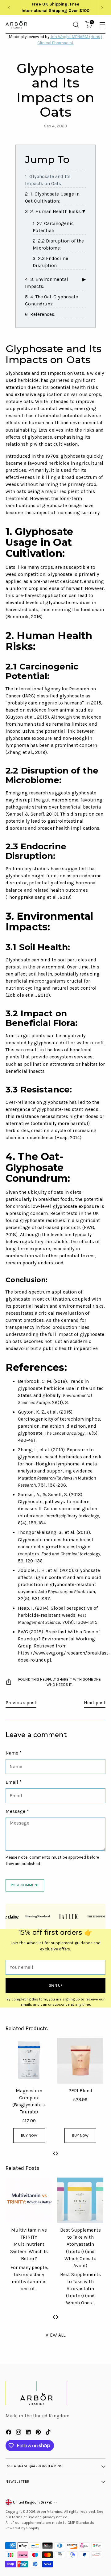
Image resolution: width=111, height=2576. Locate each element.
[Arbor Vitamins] (16, 25)
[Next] (102, 8)
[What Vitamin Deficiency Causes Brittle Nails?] (28, 2200)
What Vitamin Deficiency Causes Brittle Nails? (28, 2237)
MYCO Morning (28, 2091)
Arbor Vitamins (50, 2512)
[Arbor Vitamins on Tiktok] (49, 2433)
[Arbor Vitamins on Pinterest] (39, 2433)
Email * (14, 1782)
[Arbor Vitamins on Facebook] (9, 2433)
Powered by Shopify (22, 2528)
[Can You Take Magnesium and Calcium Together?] (79, 2200)
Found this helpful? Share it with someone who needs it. (59, 1682)
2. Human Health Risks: (56, 211)
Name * (14, 1753)
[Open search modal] (76, 24)
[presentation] (54, 2153)
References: (43, 314)
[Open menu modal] (102, 24)
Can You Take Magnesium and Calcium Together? (79, 2237)
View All (56, 2335)
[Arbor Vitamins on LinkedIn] (29, 2433)
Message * (17, 1811)
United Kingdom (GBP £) (33, 2502)
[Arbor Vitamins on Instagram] (19, 2433)
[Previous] (9, 8)
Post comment (25, 1885)
